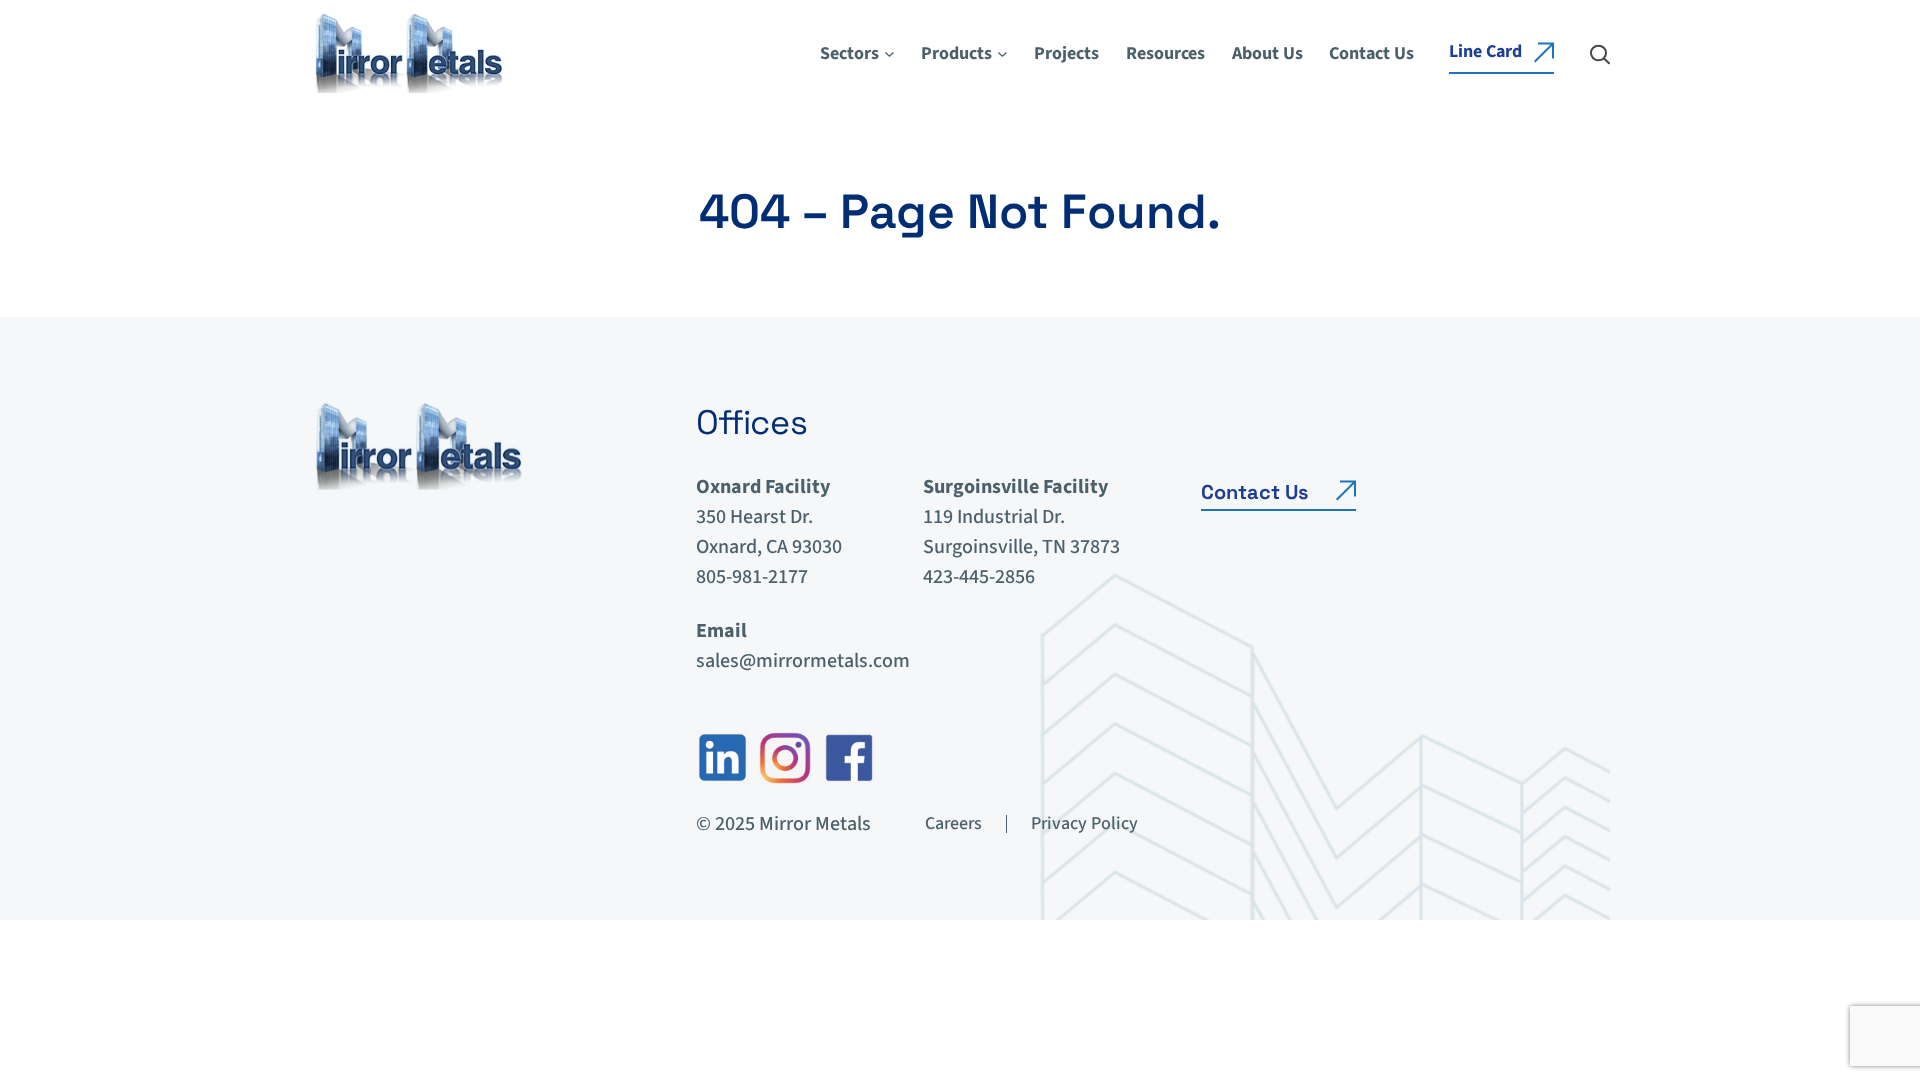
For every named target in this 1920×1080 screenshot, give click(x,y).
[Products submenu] (1002, 53)
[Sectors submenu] (889, 53)
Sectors (849, 53)
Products (956, 53)
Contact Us (1254, 492)
